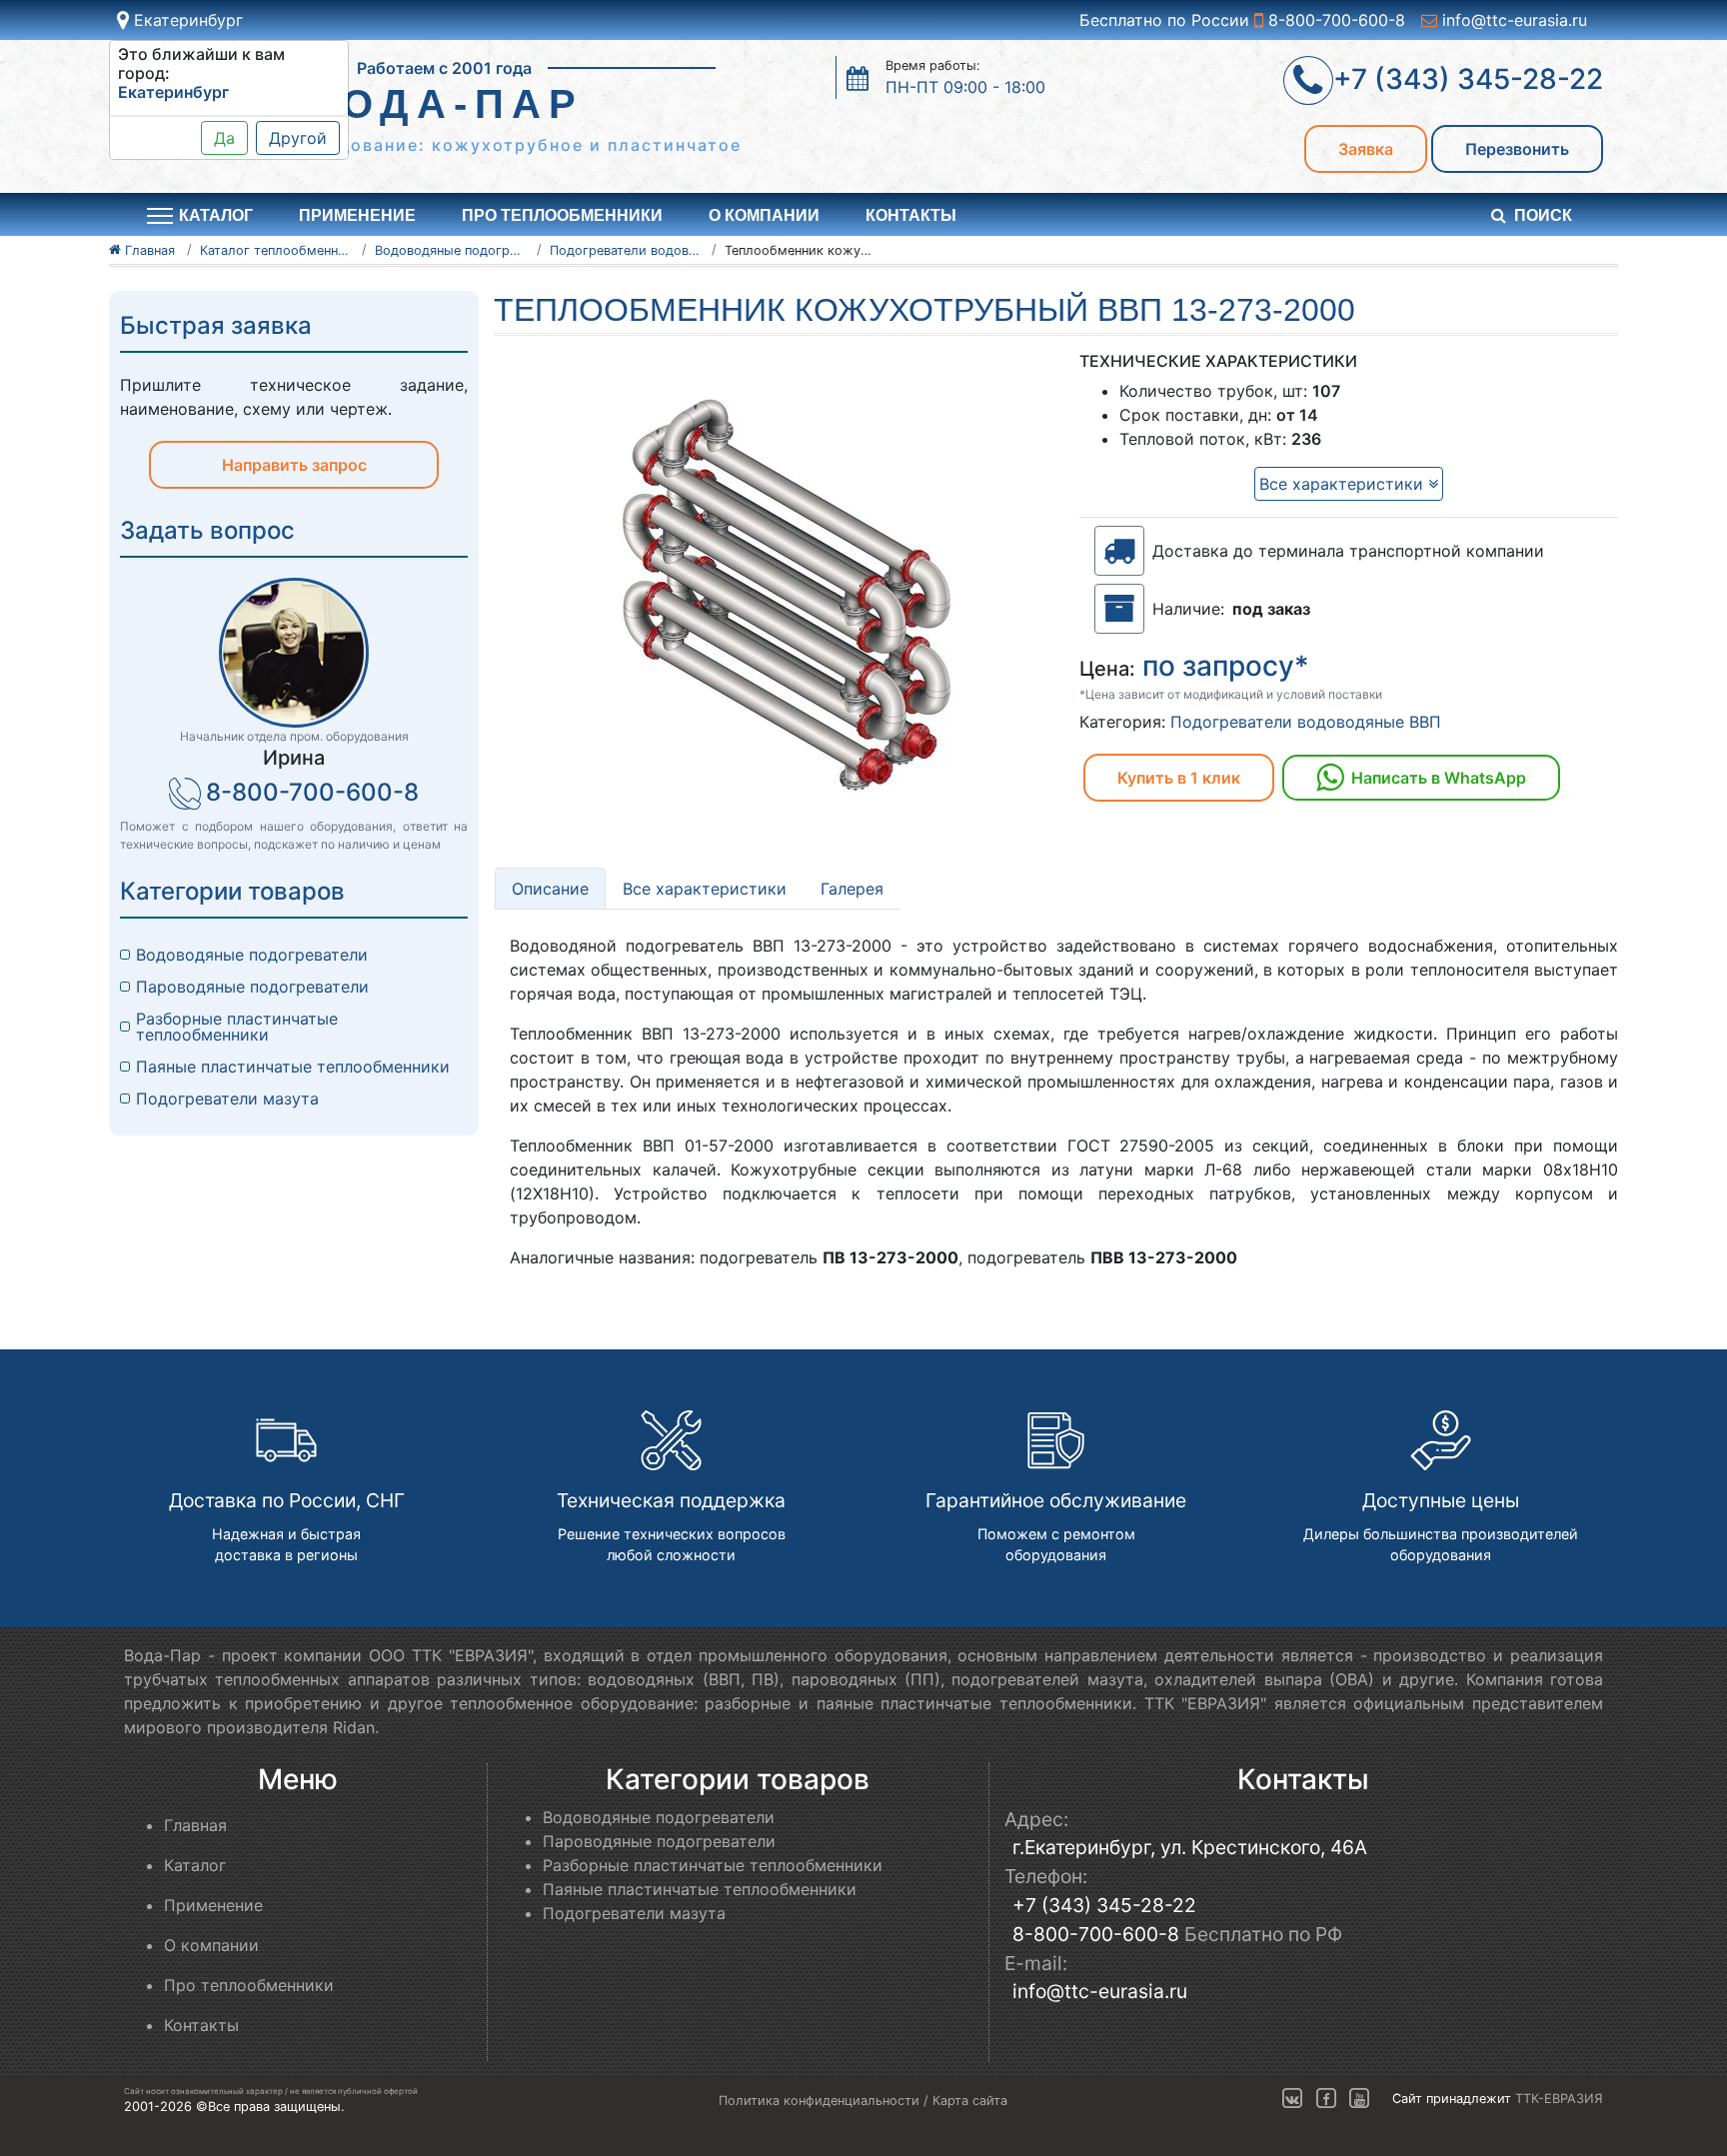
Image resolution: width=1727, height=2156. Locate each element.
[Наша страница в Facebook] (1326, 2100)
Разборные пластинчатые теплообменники (237, 1027)
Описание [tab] (550, 889)
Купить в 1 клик (1179, 778)
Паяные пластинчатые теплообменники (293, 1067)
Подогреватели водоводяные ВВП (1306, 722)
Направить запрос (294, 465)
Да (224, 138)
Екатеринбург (186, 20)
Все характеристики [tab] (705, 889)
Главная (195, 1825)
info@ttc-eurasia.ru (1512, 20)
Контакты (911, 215)
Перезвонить (1517, 149)
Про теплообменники (562, 215)
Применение (357, 215)
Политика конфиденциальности (819, 2101)
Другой (298, 138)
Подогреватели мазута (227, 1098)
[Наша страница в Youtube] (1359, 2100)
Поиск (1543, 215)
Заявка (1366, 149)
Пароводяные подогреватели (252, 987)
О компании (764, 215)
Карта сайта (970, 2101)
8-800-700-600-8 (1334, 20)
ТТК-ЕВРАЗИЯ (1559, 2100)
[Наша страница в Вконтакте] (1292, 2100)
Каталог (195, 1865)
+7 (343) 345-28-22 (1104, 1905)
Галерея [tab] (852, 889)
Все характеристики (1344, 484)
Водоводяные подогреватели (252, 955)
